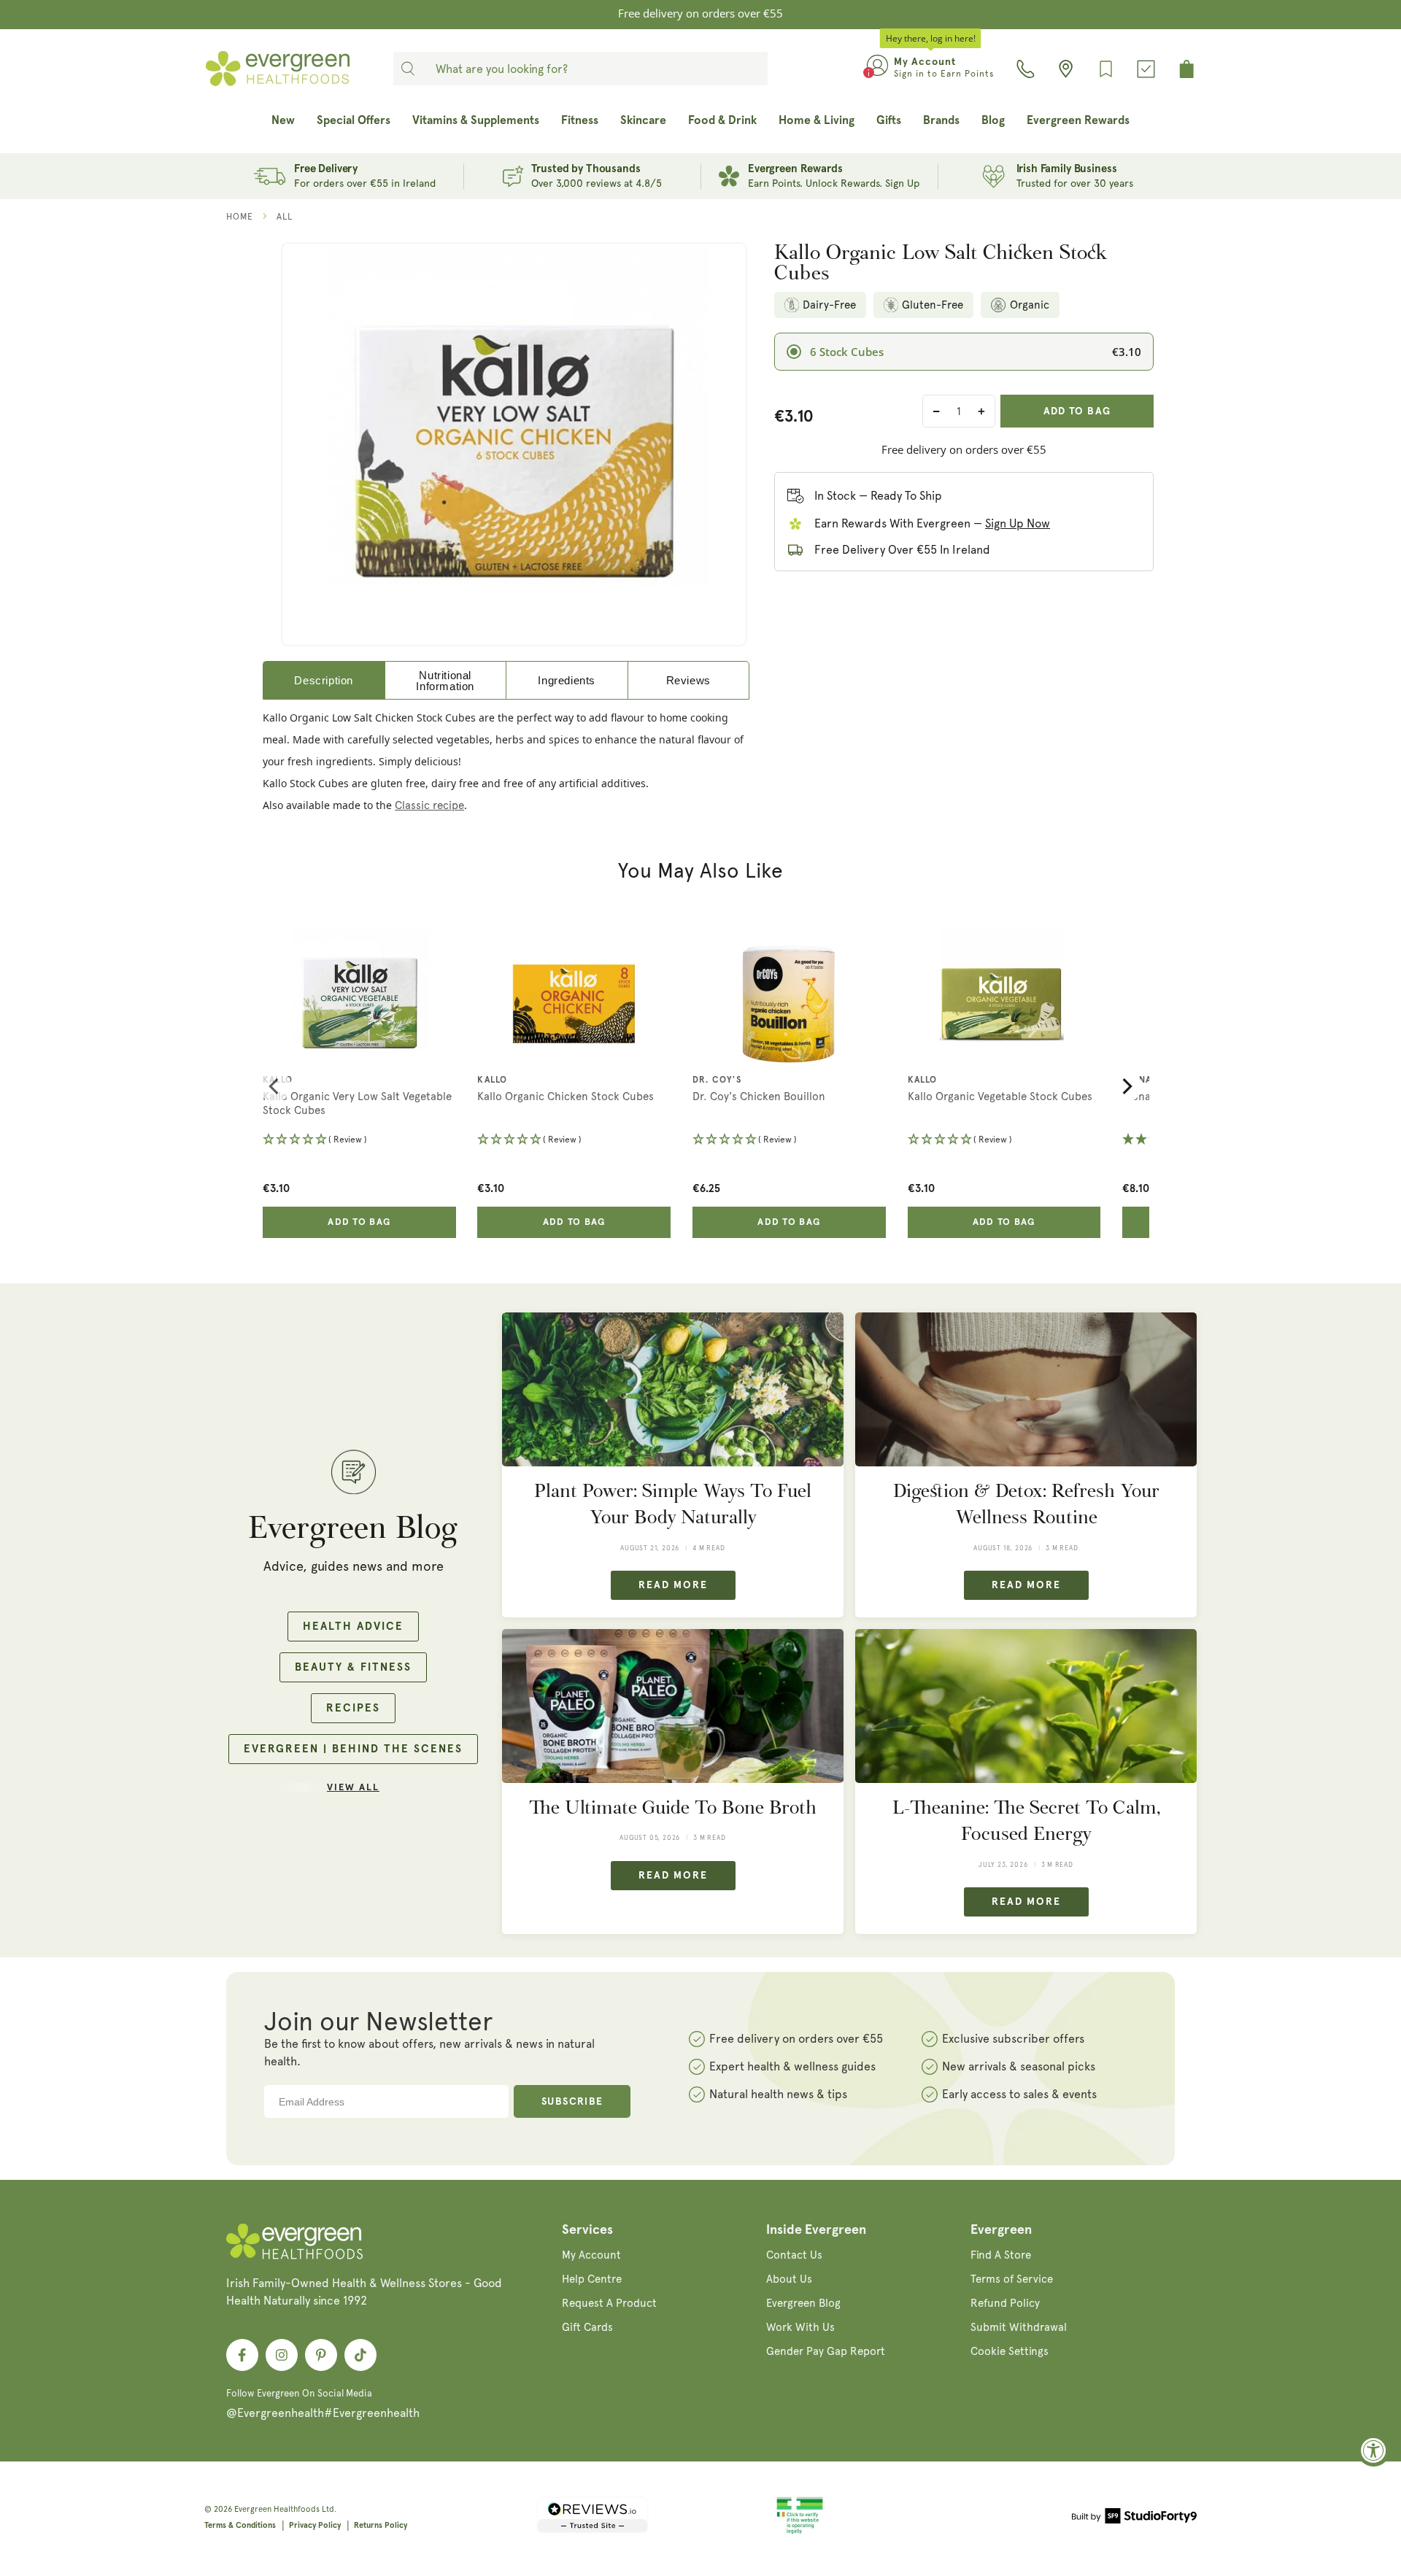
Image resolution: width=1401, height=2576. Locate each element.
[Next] (1126, 1086)
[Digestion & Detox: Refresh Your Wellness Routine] (1026, 1389)
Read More (673, 1585)
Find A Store (1001, 2255)
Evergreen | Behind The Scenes (353, 1749)
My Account (591, 2255)
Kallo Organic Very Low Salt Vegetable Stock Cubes (357, 1104)
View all (353, 1788)
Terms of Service (1012, 2279)
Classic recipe (429, 805)
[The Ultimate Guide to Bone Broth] (673, 1706)
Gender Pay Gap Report (826, 2351)
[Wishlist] (1106, 69)
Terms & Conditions (240, 2525)
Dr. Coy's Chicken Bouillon (759, 1096)
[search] (408, 69)
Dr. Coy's (717, 1080)
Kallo (278, 1080)
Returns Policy (381, 2525)
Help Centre (592, 2279)
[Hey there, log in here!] (877, 69)
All (285, 217)
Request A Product (609, 2303)
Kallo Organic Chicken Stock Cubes (566, 1096)
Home (240, 217)
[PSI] (800, 2531)
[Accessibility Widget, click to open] (1374, 2450)
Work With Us (800, 2327)
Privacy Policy (315, 2525)
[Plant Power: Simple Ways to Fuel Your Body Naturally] (673, 1389)
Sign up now (1018, 523)
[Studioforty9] (1134, 2518)
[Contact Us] (1026, 69)
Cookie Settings (1010, 2351)
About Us (789, 2279)
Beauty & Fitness (353, 1667)
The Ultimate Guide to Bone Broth (673, 1807)
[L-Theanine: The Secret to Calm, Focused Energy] (1026, 1706)
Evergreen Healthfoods (277, 2509)
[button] (359, 1141)
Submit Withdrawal (1019, 2327)
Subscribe (572, 2102)
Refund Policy (1005, 2303)
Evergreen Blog (803, 2303)
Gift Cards (587, 2327)
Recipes (353, 1708)
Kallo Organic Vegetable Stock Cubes (1000, 1096)
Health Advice (353, 1627)
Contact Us (794, 2255)
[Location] (1066, 69)
